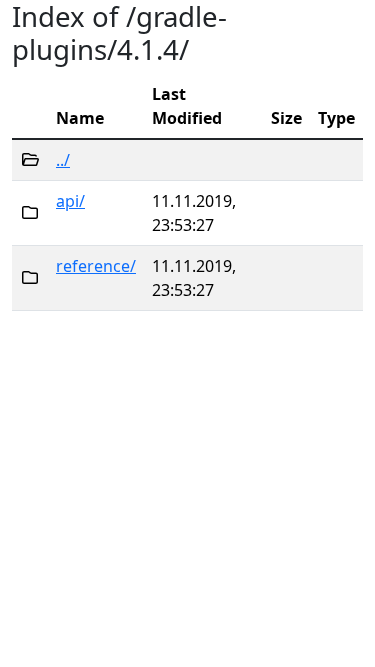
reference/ (96, 266)
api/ (70, 201)
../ (63, 160)
